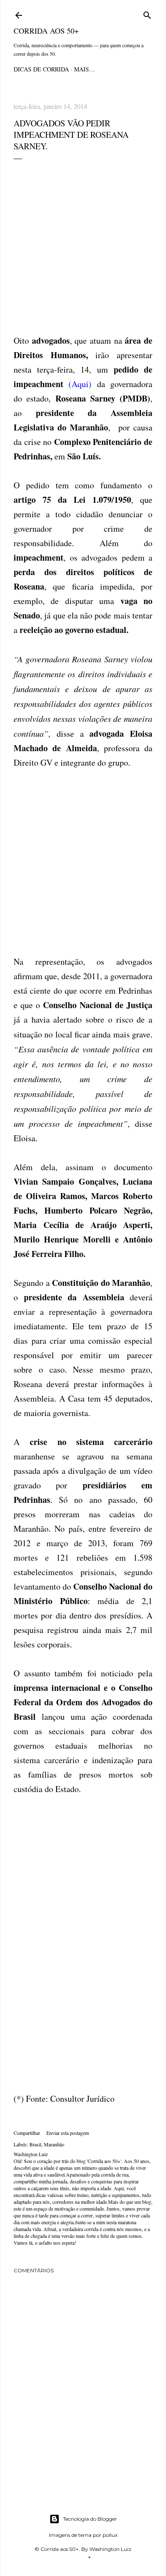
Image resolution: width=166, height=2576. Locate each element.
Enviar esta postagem (68, 2133)
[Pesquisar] (147, 14)
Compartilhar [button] (27, 2133)
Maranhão (54, 2144)
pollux (110, 2535)
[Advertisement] (83, 246)
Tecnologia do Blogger (90, 2519)
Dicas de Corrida (41, 69)
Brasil (35, 2144)
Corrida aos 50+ (46, 31)
